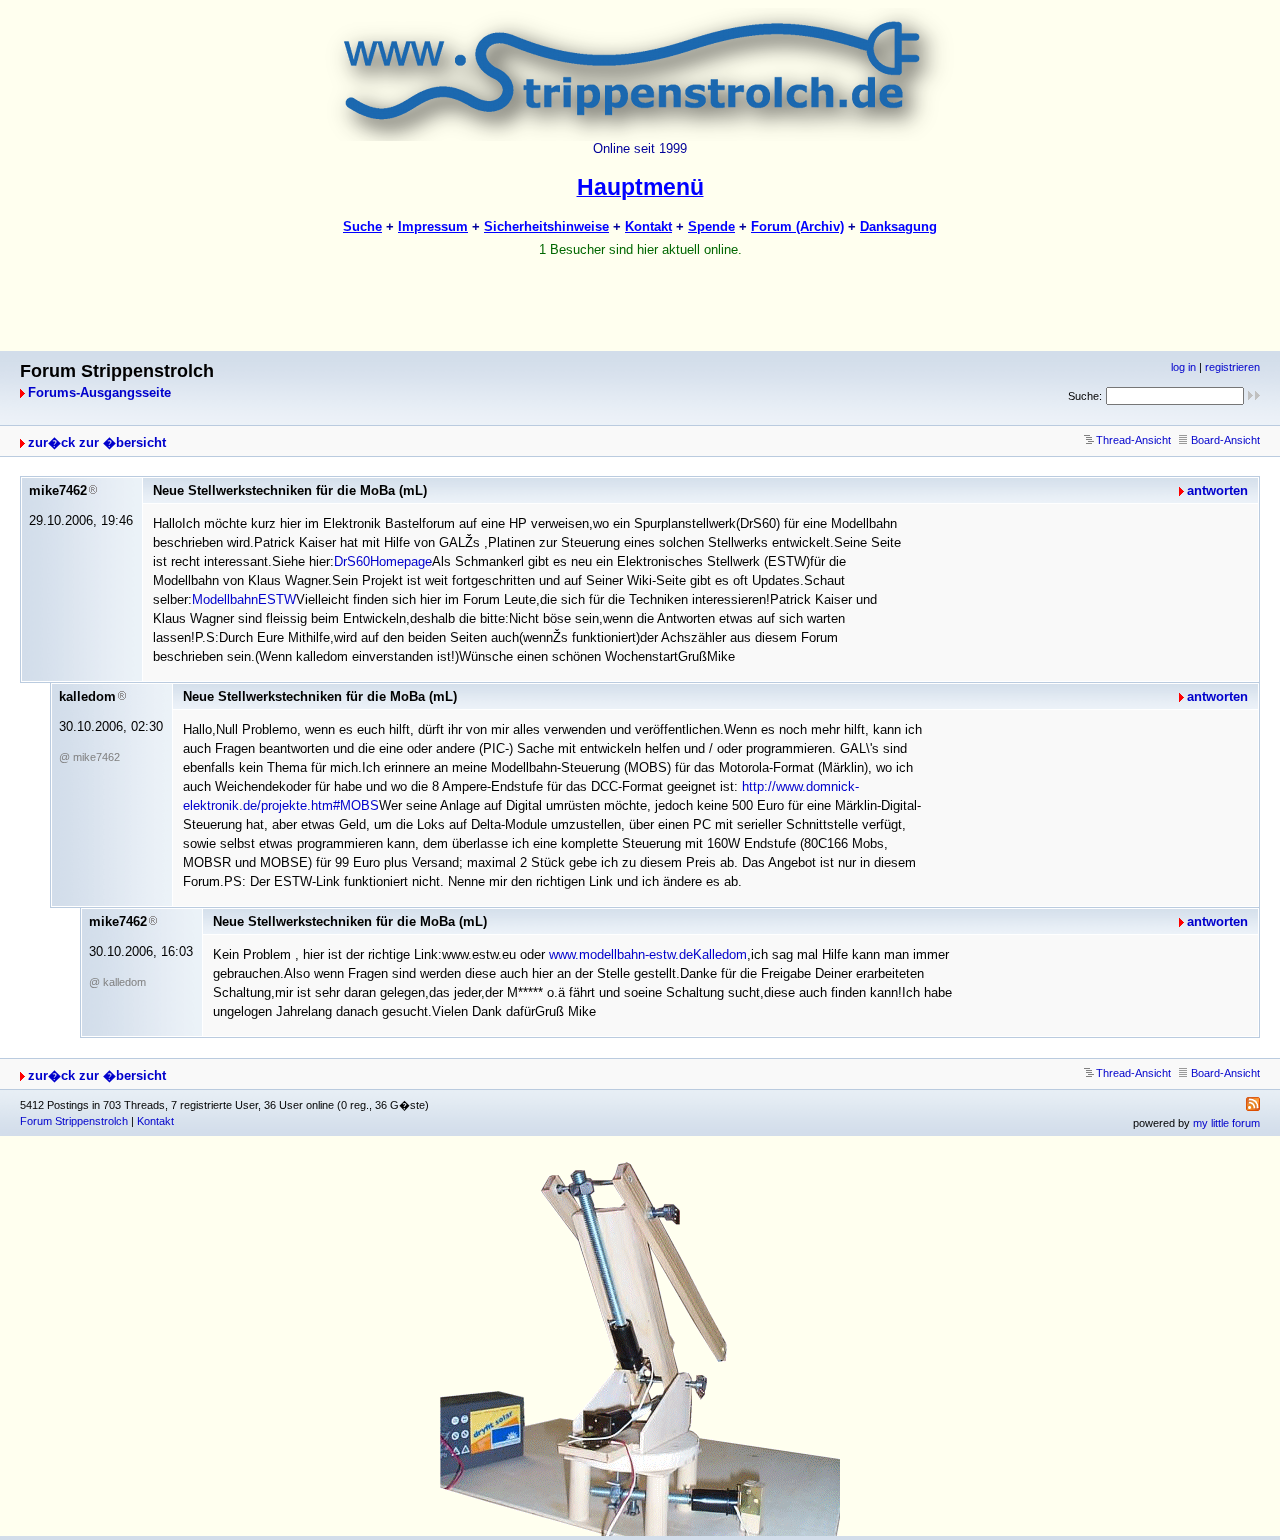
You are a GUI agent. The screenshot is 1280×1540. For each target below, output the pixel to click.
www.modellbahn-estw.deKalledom (648, 954)
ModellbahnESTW (244, 599)
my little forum (1226, 1123)
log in (1183, 367)
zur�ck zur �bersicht (97, 442)
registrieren (1232, 367)
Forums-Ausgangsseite (99, 392)
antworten (1217, 490)
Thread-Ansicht (1133, 440)
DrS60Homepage (383, 561)
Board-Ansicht (1225, 440)
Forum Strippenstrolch (74, 1121)
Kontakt (155, 1121)
